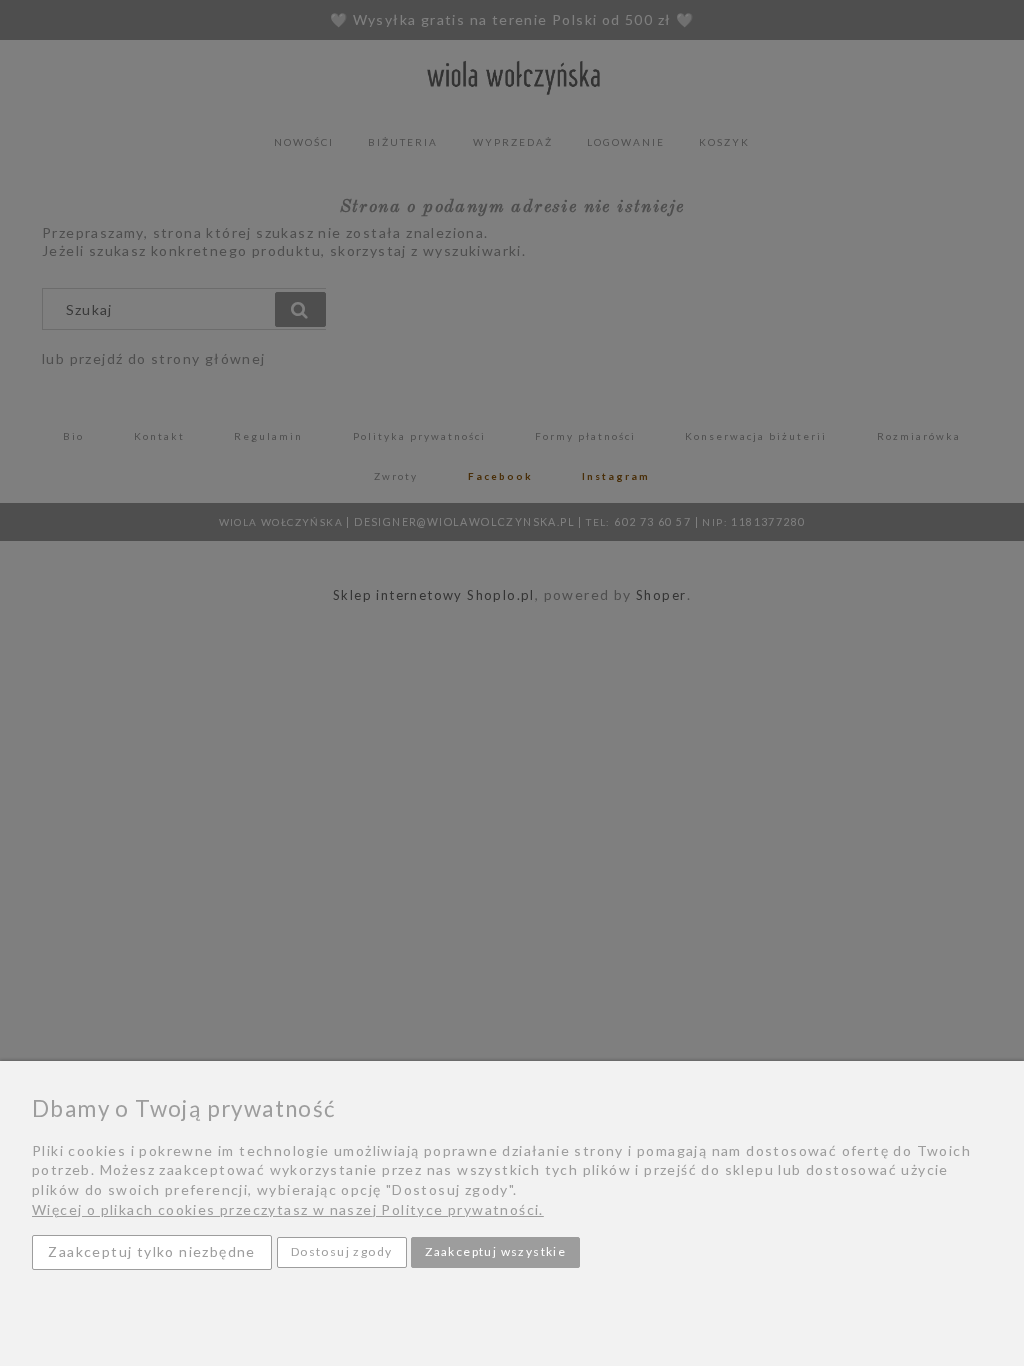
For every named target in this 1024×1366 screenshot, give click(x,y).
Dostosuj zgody (342, 1251)
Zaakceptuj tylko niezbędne (151, 1251)
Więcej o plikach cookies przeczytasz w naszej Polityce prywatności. (288, 1209)
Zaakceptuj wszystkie (495, 1251)
